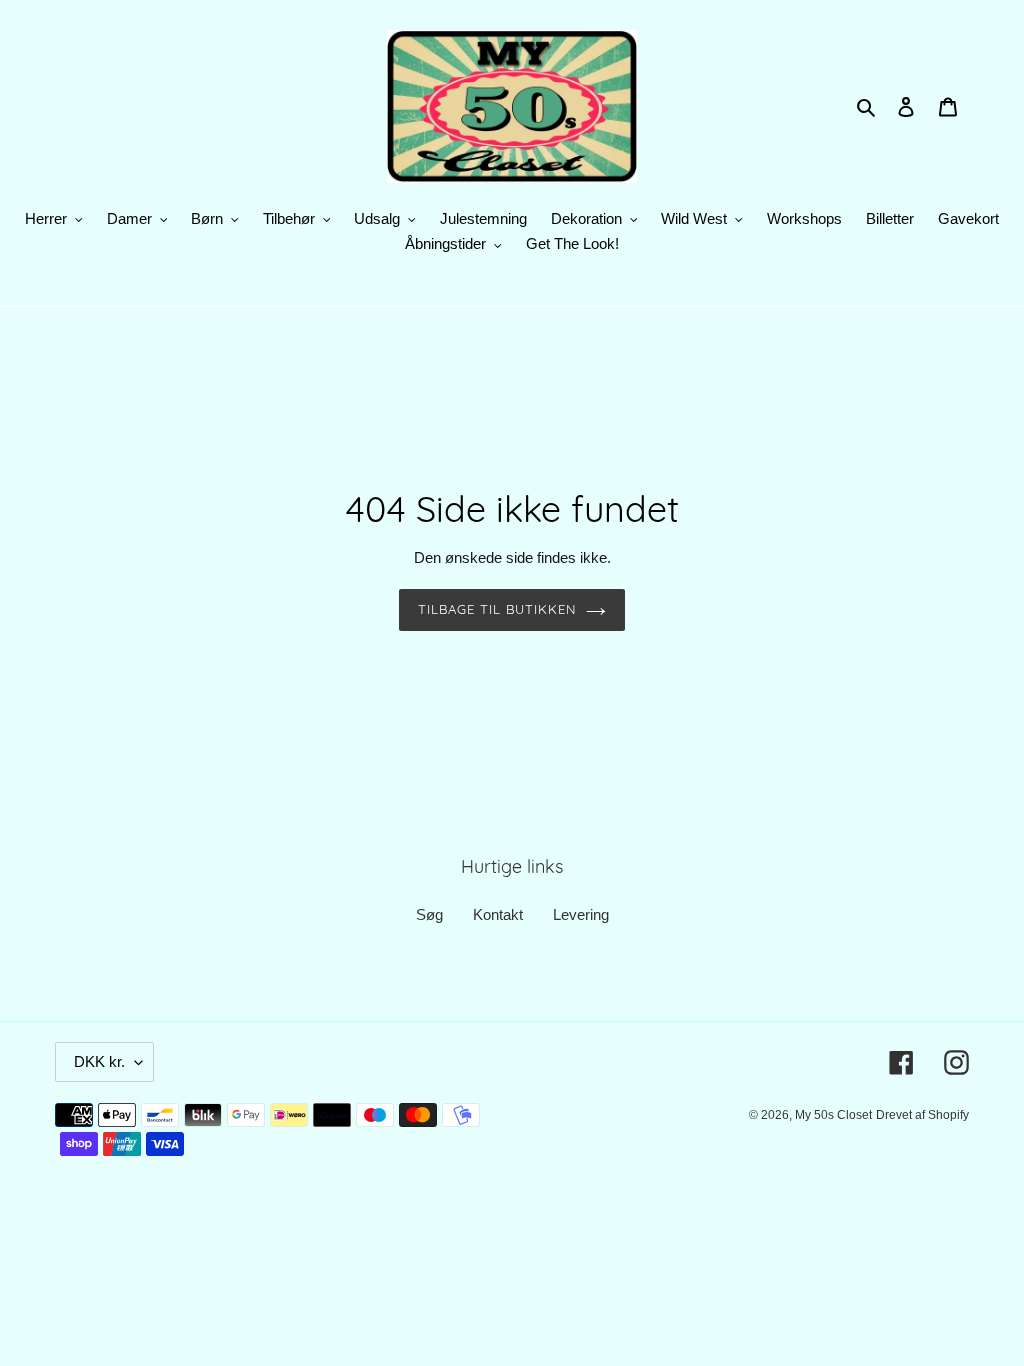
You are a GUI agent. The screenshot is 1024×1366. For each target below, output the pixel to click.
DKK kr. (99, 1061)
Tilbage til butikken (497, 609)
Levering (581, 914)
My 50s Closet (833, 1115)
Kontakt (498, 914)
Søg (429, 914)
